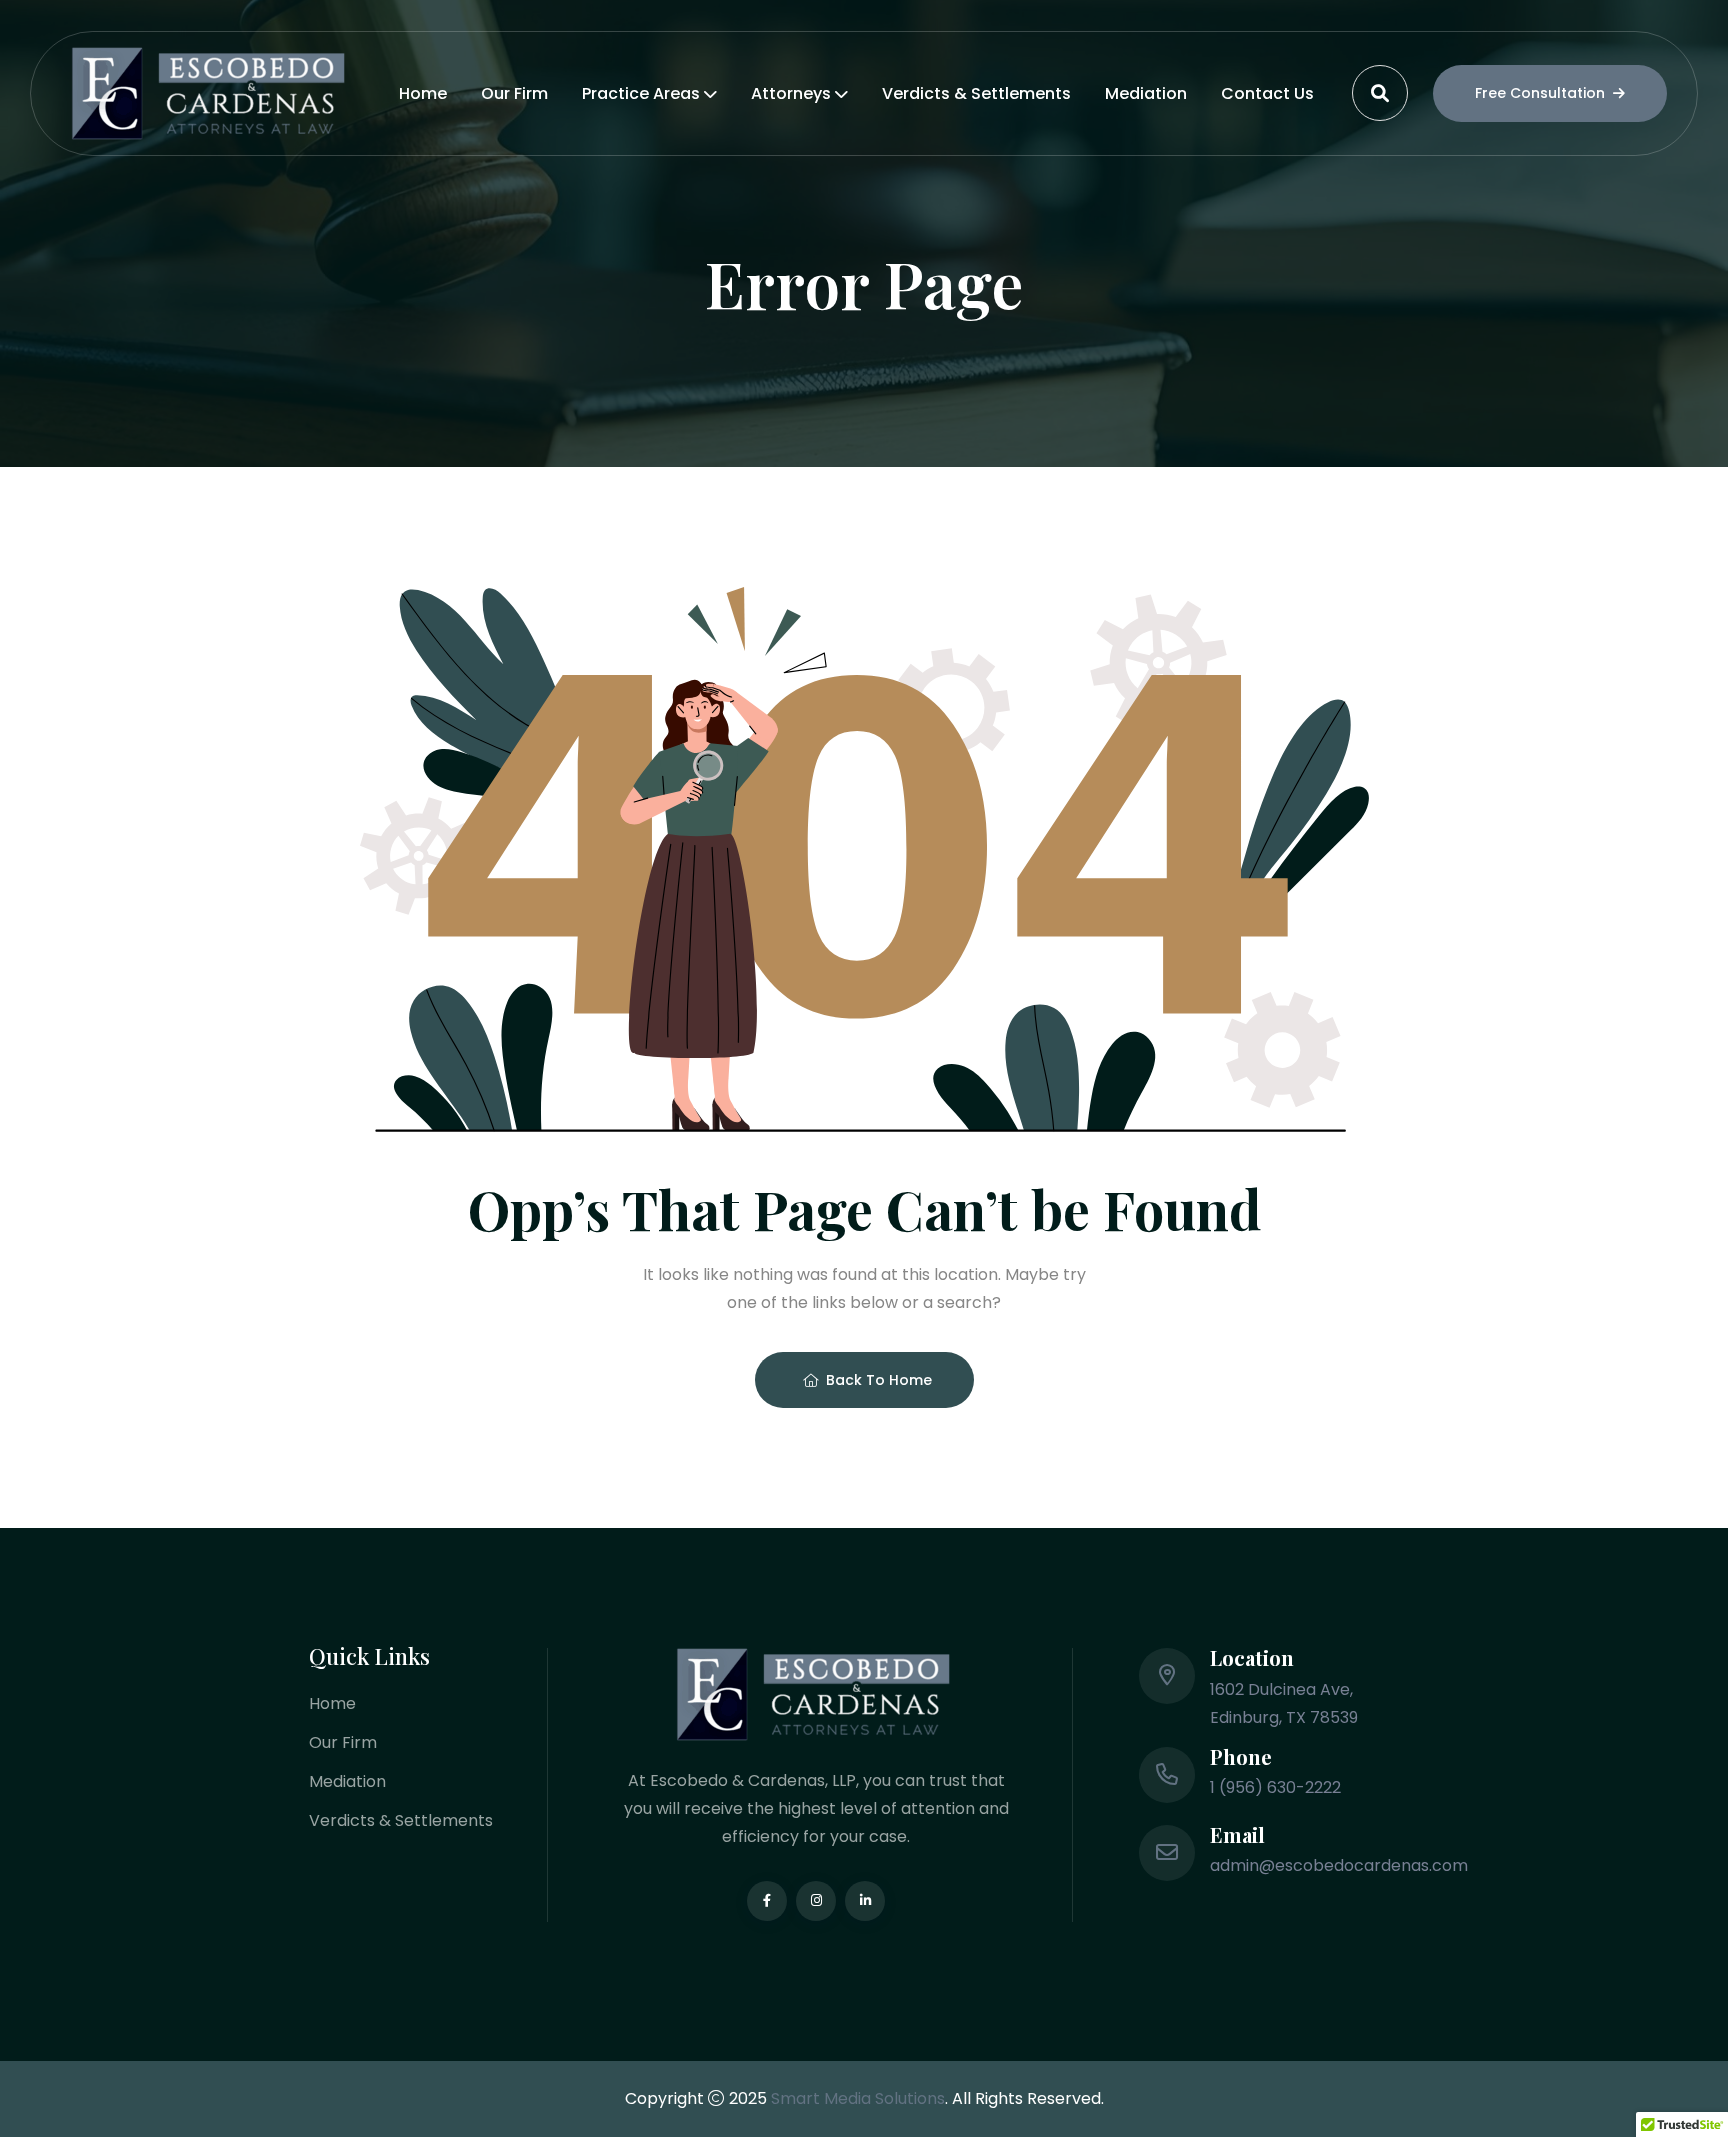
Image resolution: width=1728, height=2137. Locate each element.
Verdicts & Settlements (976, 93)
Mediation (1146, 93)
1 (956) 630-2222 (1275, 1787)
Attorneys (791, 93)
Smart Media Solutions (858, 2098)
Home (423, 93)
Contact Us (1267, 93)
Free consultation (1540, 93)
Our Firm (514, 93)
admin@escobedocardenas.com (1339, 1865)
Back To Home (879, 1380)
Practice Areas (641, 93)
